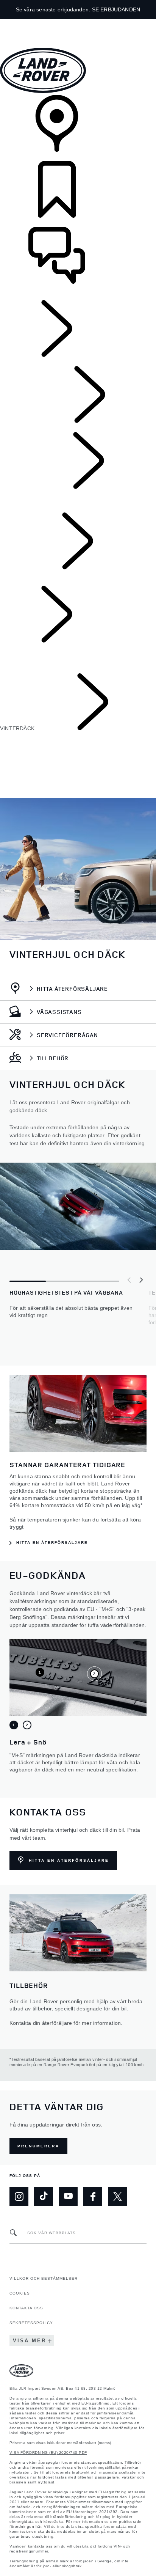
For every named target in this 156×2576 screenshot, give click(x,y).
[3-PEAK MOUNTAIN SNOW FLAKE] (94, 1674)
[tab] (14, 1725)
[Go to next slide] (141, 1280)
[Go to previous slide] (129, 1280)
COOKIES (20, 2293)
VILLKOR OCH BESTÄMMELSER (44, 2278)
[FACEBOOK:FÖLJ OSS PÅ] (93, 2196)
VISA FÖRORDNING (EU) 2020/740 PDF (48, 2453)
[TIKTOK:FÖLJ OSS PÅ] (44, 2196)
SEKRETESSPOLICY (31, 2323)
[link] (78, 128)
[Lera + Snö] (40, 1672)
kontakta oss (40, 2546)
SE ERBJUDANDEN (116, 9)
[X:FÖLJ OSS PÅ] (117, 2196)
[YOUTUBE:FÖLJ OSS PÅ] (68, 2196)
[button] (78, 23)
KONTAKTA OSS (26, 2308)
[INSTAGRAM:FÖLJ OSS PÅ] (19, 2196)
